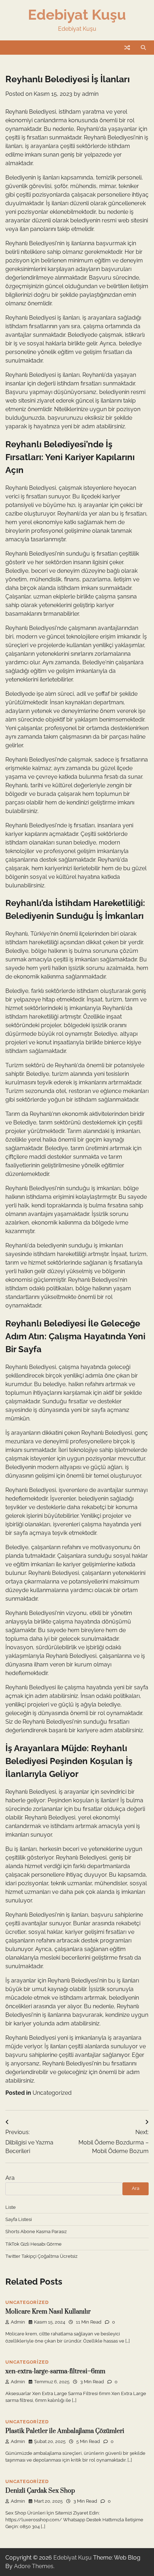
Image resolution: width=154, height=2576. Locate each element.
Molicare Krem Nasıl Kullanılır (48, 2312)
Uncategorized (52, 2093)
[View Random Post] (127, 48)
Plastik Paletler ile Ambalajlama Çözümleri (65, 2431)
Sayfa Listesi (19, 2219)
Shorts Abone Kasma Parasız (36, 2232)
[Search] (143, 48)
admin (90, 94)
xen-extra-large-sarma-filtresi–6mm (55, 2371)
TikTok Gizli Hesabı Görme (33, 2244)
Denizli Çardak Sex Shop (40, 2491)
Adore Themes (34, 2566)
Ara (10, 2178)
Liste (11, 2207)
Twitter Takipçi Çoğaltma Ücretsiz (41, 2256)
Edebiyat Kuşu (77, 15)
